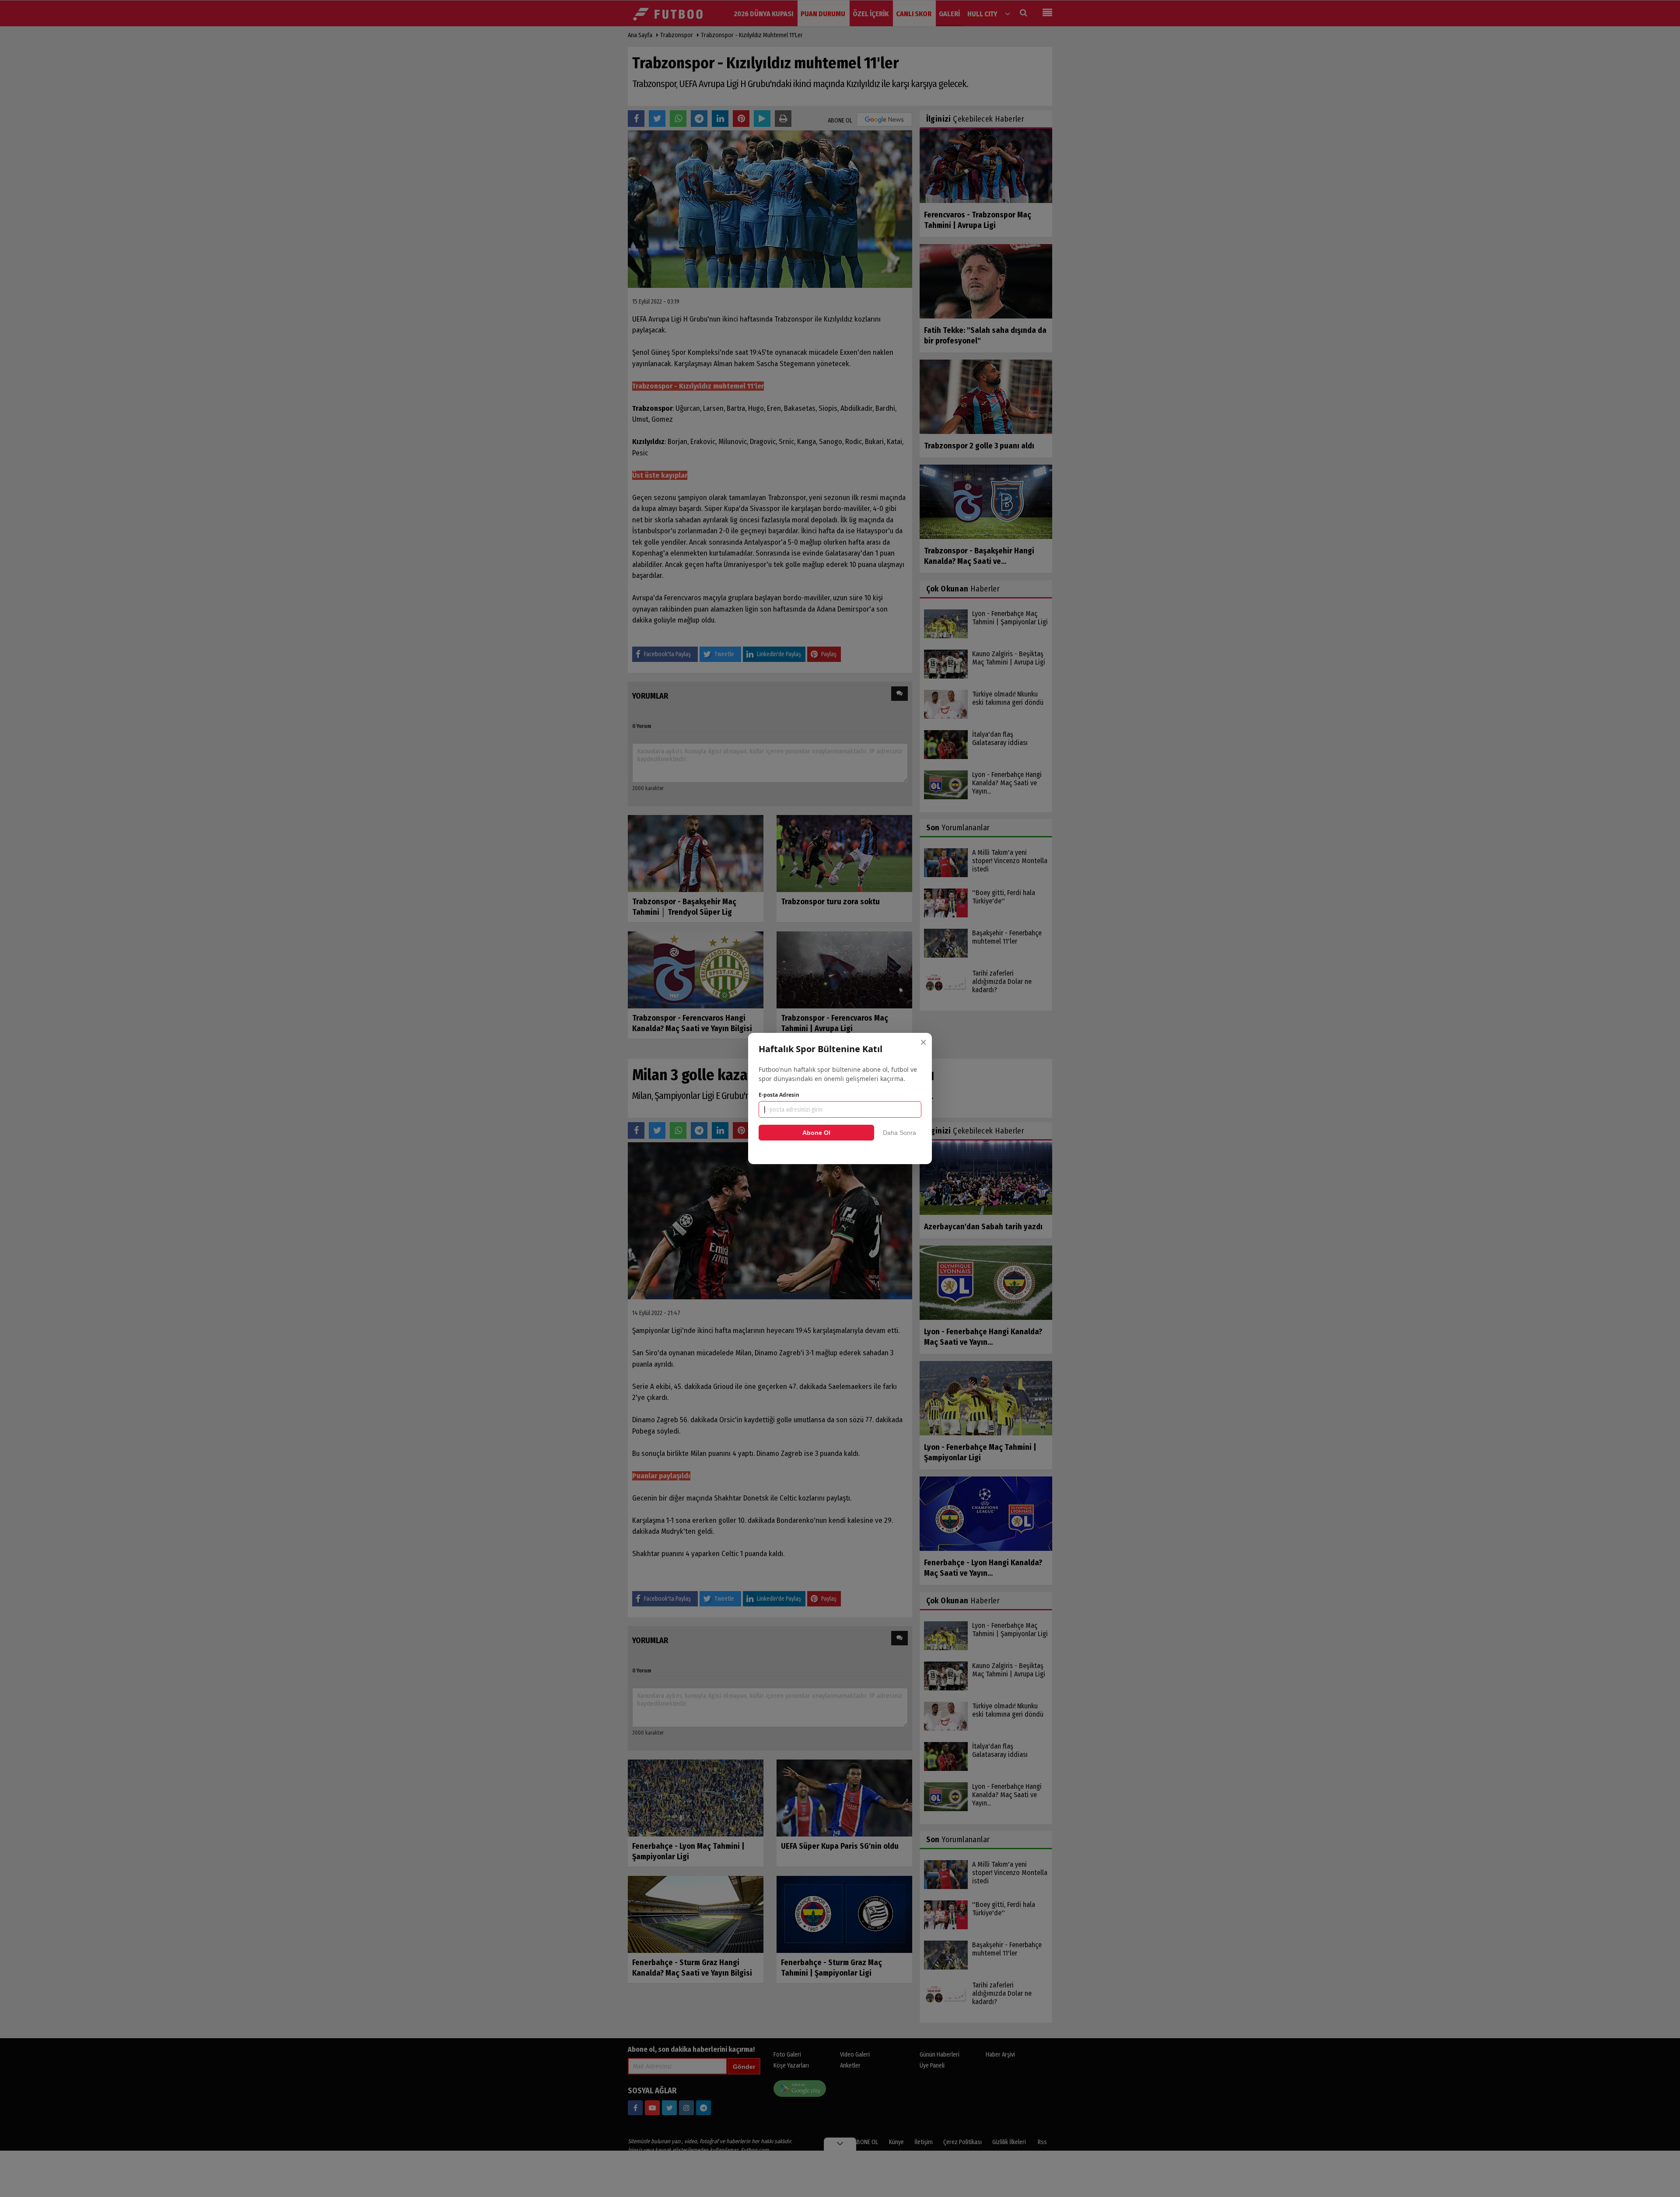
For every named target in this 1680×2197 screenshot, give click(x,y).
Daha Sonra (899, 1133)
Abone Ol (816, 1133)
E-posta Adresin (779, 1095)
